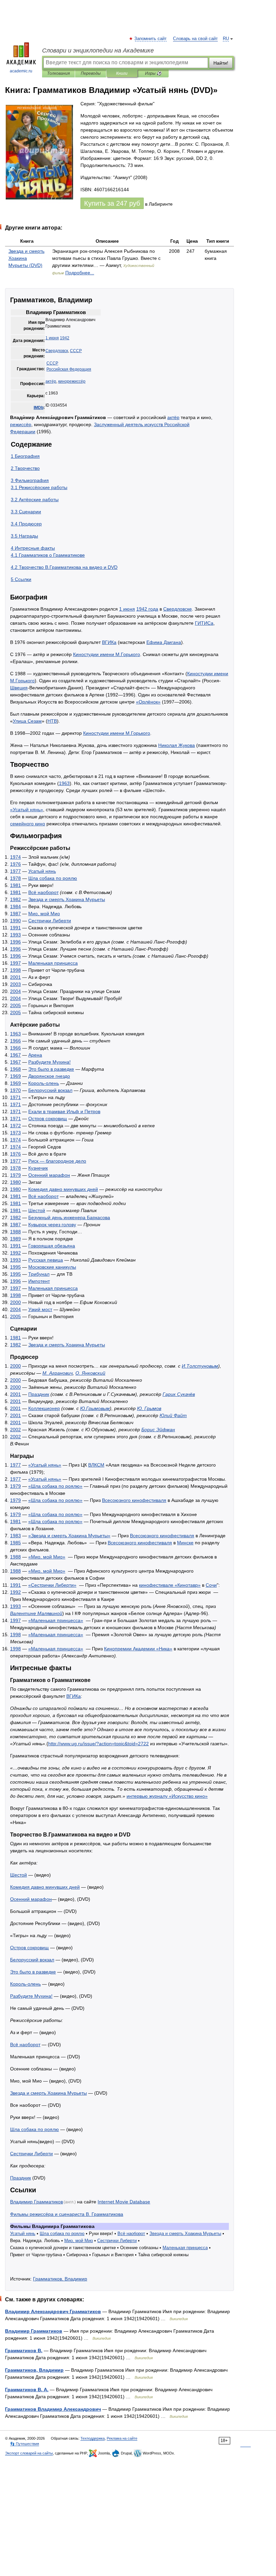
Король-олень (44, 1083)
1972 (15, 1126)
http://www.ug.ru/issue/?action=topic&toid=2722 (98, 1744)
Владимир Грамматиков (37, 2202)
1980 (15, 1182)
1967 (15, 1055)
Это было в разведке (51, 1069)
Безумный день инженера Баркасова (69, 1217)
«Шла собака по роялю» (55, 1486)
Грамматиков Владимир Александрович (53, 2409)
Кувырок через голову (52, 1225)
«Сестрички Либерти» (52, 1585)
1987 (15, 914)
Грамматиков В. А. (27, 2390)
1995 (15, 1267)
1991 (15, 928)
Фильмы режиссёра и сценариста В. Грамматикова (67, 2214)
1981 (15, 885)
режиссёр (21, 424)
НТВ (52, 721)
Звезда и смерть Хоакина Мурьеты (67, 899)
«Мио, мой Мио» (47, 1557)
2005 (15, 1005)
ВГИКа (109, 642)
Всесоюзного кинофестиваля (134, 1500)
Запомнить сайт (151, 39)
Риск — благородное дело (57, 1161)
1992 (15, 1253)
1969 (15, 1076)
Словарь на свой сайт (195, 39)
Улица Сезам (27, 721)
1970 (15, 1090)
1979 (15, 1175)
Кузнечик (38, 1168)
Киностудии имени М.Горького (107, 654)
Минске (185, 1543)
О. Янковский (90, 1373)
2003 (15, 984)
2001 (15, 977)
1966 (15, 1041)
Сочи (211, 1585)
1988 (15, 1232)
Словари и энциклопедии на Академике (98, 50)
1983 (15, 1536)
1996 (15, 942)
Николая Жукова (177, 745)
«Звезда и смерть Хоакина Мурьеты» (69, 1536)
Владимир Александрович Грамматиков (53, 2311)
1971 (15, 1097)
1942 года (147, 609)
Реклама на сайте (122, 2438)
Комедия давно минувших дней (63, 1189)
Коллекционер (44, 1408)
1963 (64, 783)
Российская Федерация (69, 369)
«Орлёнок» (148, 702)
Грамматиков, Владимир (60, 2279)
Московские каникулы (52, 1267)
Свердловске (178, 609)
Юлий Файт (173, 1415)
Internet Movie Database (124, 2202)
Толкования (58, 73)
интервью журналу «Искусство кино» (167, 1796)
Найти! (221, 63)
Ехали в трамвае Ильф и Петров (64, 1111)
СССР (76, 351)
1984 (15, 906)
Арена (35, 1055)
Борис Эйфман (158, 1430)
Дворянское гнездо (49, 1076)
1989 (15, 1239)
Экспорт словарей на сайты (29, 2453)
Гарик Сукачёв (179, 1394)
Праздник (39, 1394)
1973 (15, 1133)
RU (226, 39)
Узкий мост (40, 1309)
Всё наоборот (43, 892)
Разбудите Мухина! (49, 1062)
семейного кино (28, 824)
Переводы (91, 73)
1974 (15, 857)
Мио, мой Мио (44, 914)
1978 (15, 878)
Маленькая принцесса (53, 963)
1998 (15, 970)
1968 (15, 1069)
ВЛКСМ (96, 1465)
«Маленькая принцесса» (56, 1620)
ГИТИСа (204, 623)
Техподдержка (93, 2438)
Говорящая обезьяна (52, 1246)
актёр (51, 381)
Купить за (112, 203)
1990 (15, 921)
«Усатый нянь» (27, 810)
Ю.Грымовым (95, 1408)
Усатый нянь (42, 871)
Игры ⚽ (153, 73)
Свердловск (57, 351)
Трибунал (39, 1274)
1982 (15, 899)
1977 (15, 871)
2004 (15, 991)
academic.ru (21, 71)
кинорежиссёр (72, 381)
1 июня (52, 338)
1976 (15, 864)
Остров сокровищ (48, 1119)
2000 (15, 1302)
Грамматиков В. (24, 2350)
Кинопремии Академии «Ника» (138, 1649)
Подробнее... (80, 273)
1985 (15, 1543)
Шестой (37, 1210)
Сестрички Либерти (50, 921)
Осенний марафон (49, 1175)
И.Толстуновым (200, 1366)
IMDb (39, 408)
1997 (15, 963)
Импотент (39, 1281)
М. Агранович (58, 1373)
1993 (15, 935)
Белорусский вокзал (50, 1090)
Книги (122, 73)
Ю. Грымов (149, 1408)
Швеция (19, 688)
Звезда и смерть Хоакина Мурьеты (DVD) (26, 258)
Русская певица (46, 1260)
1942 (65, 338)
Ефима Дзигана (164, 642)
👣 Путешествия (25, 2444)
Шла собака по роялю (53, 878)
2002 (15, 1430)
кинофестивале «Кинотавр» (170, 1585)
